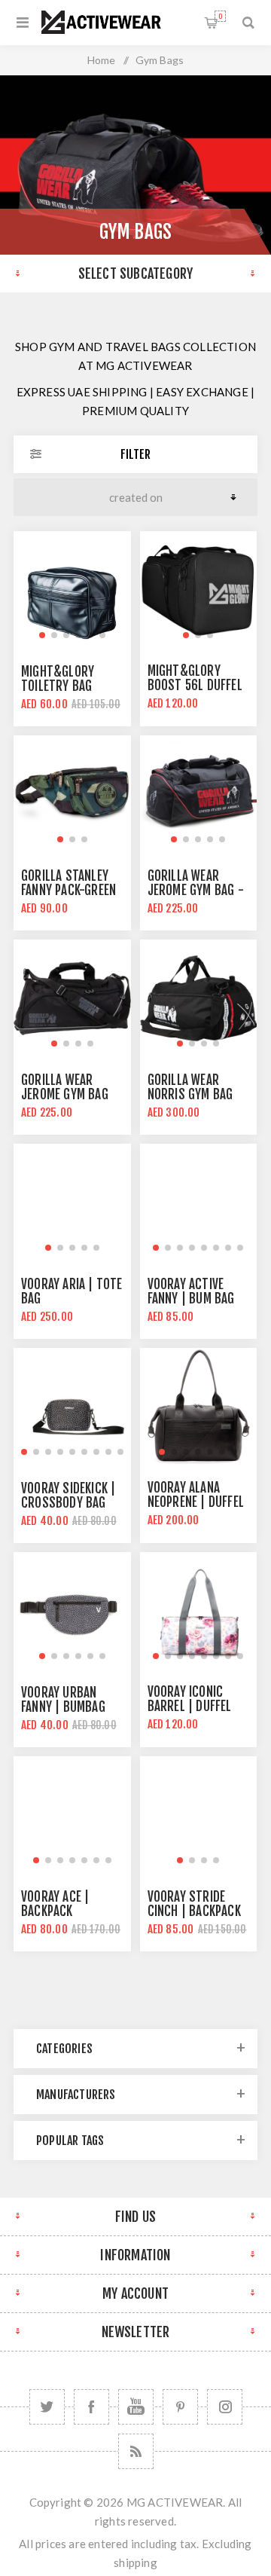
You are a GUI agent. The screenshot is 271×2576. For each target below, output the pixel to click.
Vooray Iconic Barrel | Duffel (190, 1699)
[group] (72, 590)
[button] (42, 635)
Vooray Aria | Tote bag (72, 1291)
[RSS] (136, 2451)
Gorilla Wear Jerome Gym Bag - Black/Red (196, 890)
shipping (135, 2562)
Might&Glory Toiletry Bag (58, 679)
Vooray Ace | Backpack (55, 1904)
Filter (135, 454)
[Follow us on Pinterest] (180, 2407)
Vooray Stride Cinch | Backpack (194, 1904)
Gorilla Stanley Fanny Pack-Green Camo (69, 890)
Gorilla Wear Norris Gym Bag (190, 1087)
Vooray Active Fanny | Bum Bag (191, 1291)
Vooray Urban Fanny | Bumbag (63, 1700)
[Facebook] (91, 2407)
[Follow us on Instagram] (225, 2407)
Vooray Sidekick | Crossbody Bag (68, 1496)
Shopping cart (220, 16)
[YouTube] (136, 2407)
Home (102, 60)
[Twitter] (47, 2407)
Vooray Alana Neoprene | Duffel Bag (196, 1502)
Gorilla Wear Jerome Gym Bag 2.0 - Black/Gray (66, 1094)
